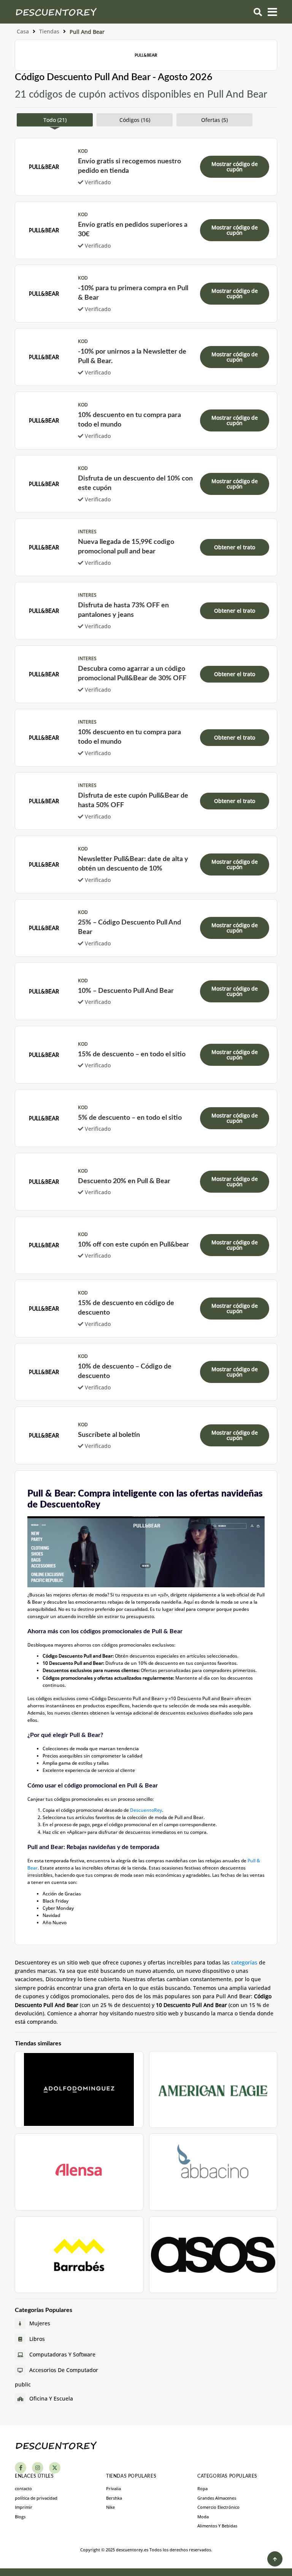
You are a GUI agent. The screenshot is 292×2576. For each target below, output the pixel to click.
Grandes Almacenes (217, 2498)
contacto (23, 2488)
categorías (244, 1962)
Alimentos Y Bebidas (217, 2526)
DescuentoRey (146, 1810)
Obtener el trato (235, 547)
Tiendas (49, 31)
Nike (110, 2507)
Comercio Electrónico (218, 2507)
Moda (203, 2517)
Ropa (202, 2488)
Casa (23, 31)
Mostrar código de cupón (235, 167)
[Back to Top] (275, 2559)
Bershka (114, 2498)
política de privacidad (36, 2498)
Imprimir (24, 2507)
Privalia (113, 2488)
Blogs (20, 2517)
